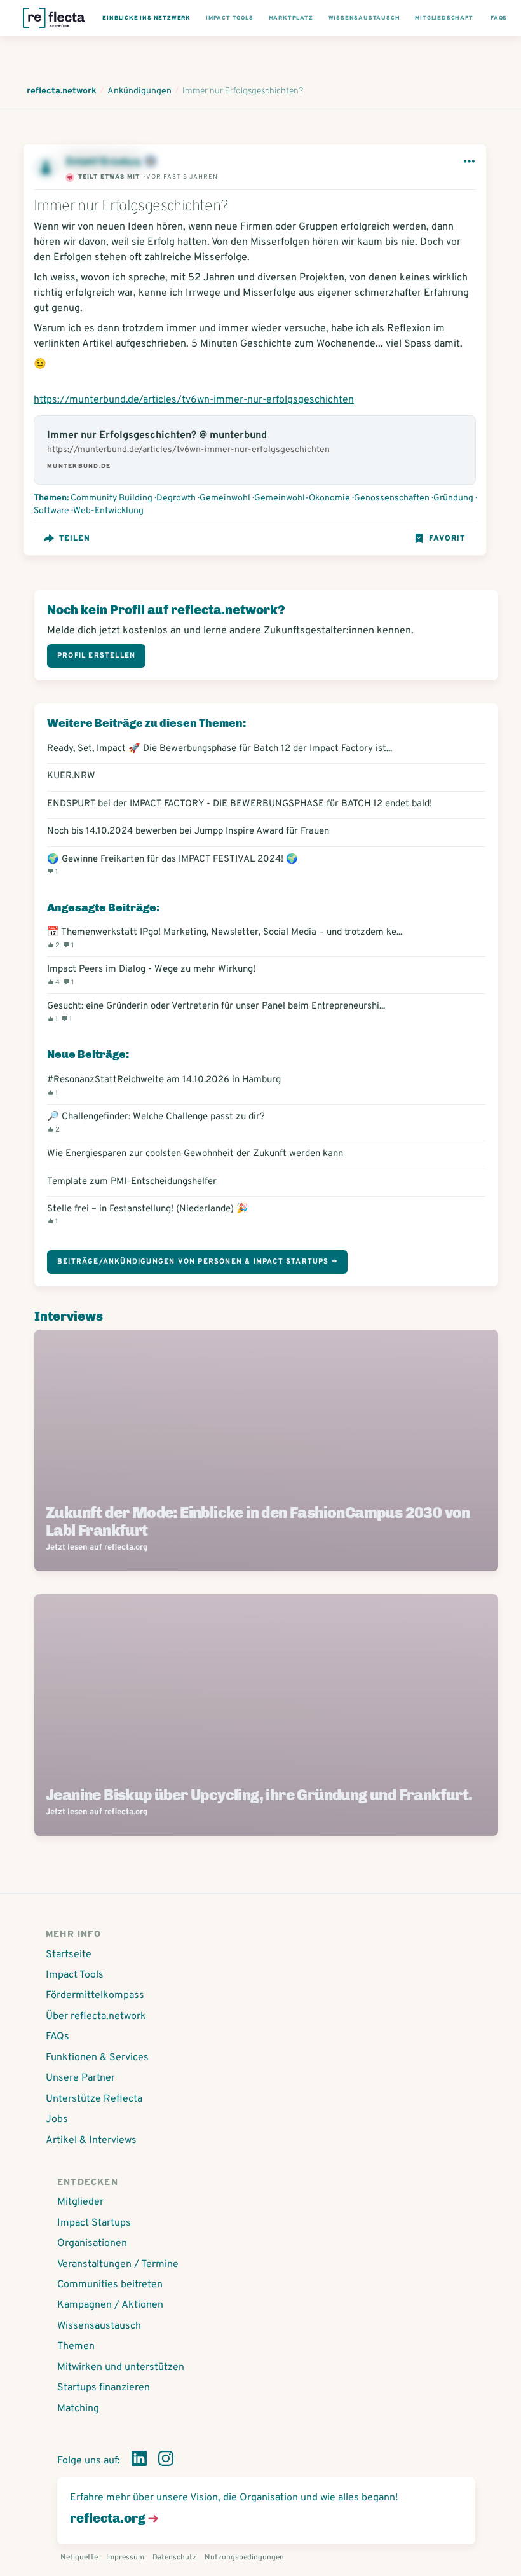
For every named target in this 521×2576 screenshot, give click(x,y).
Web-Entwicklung (108, 511)
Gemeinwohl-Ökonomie (302, 498)
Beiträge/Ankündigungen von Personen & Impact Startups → (197, 1262)
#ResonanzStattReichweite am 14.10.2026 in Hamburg (164, 1085)
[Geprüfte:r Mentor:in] (151, 162)
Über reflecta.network (96, 2016)
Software (51, 511)
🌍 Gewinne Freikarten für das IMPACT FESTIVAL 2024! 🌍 (173, 865)
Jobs (57, 2119)
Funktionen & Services (97, 2058)
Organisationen (92, 2243)
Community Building (112, 498)
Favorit (447, 539)
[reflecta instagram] (166, 2461)
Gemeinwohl (225, 498)
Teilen (75, 539)
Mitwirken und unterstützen (121, 2367)
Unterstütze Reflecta (94, 2099)
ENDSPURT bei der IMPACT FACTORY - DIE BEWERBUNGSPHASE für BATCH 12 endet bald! (240, 804)
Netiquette (79, 2558)
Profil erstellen (96, 656)
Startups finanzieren (104, 2388)
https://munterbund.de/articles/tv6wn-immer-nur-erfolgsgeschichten (194, 400)
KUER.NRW (71, 776)
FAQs (58, 2037)
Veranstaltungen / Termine (118, 2264)
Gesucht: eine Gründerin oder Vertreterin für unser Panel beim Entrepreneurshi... (216, 1012)
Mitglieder (80, 2202)
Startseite (69, 1955)
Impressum (125, 2558)
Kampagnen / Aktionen (110, 2305)
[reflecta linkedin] (139, 2461)
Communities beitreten (110, 2285)
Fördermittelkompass (95, 1995)
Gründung (453, 498)
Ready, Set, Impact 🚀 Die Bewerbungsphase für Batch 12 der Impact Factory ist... (220, 749)
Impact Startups (94, 2223)
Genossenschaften (392, 498)
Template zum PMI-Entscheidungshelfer (132, 1182)
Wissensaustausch (99, 2326)
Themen (76, 2346)
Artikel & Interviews (91, 2140)
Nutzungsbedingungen (244, 2558)
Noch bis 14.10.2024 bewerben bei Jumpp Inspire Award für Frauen (188, 831)
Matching (78, 2409)
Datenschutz (174, 2558)
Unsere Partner (80, 2078)
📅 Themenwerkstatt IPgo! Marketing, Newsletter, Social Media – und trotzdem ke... (225, 938)
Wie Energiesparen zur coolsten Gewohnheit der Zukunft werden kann (195, 1154)
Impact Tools (75, 1975)
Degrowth (176, 498)
